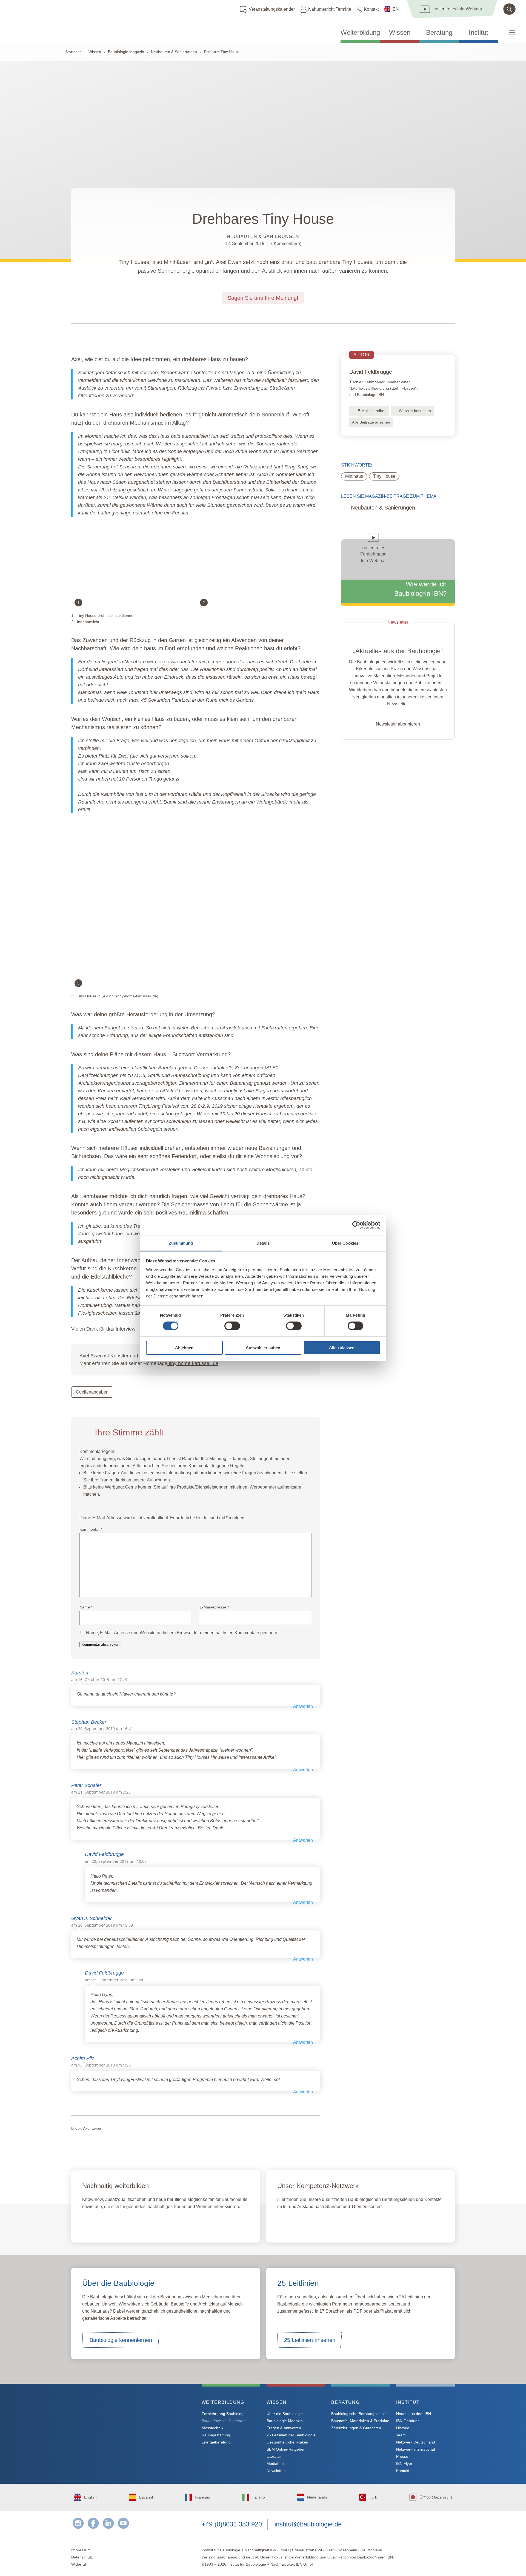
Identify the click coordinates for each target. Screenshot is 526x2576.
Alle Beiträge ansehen (371, 422)
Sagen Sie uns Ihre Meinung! (263, 298)
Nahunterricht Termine (330, 9)
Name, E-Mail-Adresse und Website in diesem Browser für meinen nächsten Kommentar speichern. (182, 1633)
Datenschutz (82, 2557)
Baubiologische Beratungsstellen (359, 2414)
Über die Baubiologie (285, 2414)
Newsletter (276, 2471)
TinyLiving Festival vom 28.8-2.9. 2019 (181, 1106)
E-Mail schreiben (372, 411)
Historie (403, 2428)
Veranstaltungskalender (272, 9)
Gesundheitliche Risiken (287, 2442)
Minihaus (354, 476)
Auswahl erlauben (263, 1348)
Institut (478, 33)
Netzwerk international (415, 2449)
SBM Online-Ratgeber (286, 2449)
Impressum (81, 2550)
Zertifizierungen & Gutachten (356, 2428)
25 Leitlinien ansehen (310, 2340)
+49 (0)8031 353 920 (232, 2524)
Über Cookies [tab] (345, 1243)
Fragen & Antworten (284, 2428)
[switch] (232, 1326)
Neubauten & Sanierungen (174, 52)
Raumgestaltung (216, 2435)
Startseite (73, 52)
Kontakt (371, 9)
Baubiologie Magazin (126, 52)
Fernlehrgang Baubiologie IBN (126, 2223)
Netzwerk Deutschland (416, 2442)
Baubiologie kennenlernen (121, 2340)
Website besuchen (415, 411)
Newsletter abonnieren (398, 724)
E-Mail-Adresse (214, 1607)
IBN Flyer (404, 2463)
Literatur (274, 2456)
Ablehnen (184, 1348)
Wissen (400, 33)
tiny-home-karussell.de (137, 996)
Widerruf (79, 2564)
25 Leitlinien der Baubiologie (291, 2435)
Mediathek (276, 2463)
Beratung (439, 33)
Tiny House (384, 476)
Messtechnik (212, 2428)
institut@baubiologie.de (308, 2524)
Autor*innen (158, 1480)
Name (86, 1607)
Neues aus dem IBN (414, 2414)
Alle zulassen (342, 1348)
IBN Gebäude (408, 2421)
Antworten (303, 1706)
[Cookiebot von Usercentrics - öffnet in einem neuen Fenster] (356, 1225)
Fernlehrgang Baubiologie (224, 2414)
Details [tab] (263, 1243)
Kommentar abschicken (100, 1644)
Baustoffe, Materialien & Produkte (360, 2421)
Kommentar (91, 1529)
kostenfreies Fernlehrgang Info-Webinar (125, 2422)
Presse (402, 2456)
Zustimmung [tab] (181, 1243)
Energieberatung (216, 2442)
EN (396, 9)
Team (401, 2435)
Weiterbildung (360, 33)
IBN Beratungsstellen (309, 2223)
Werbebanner (263, 1487)
